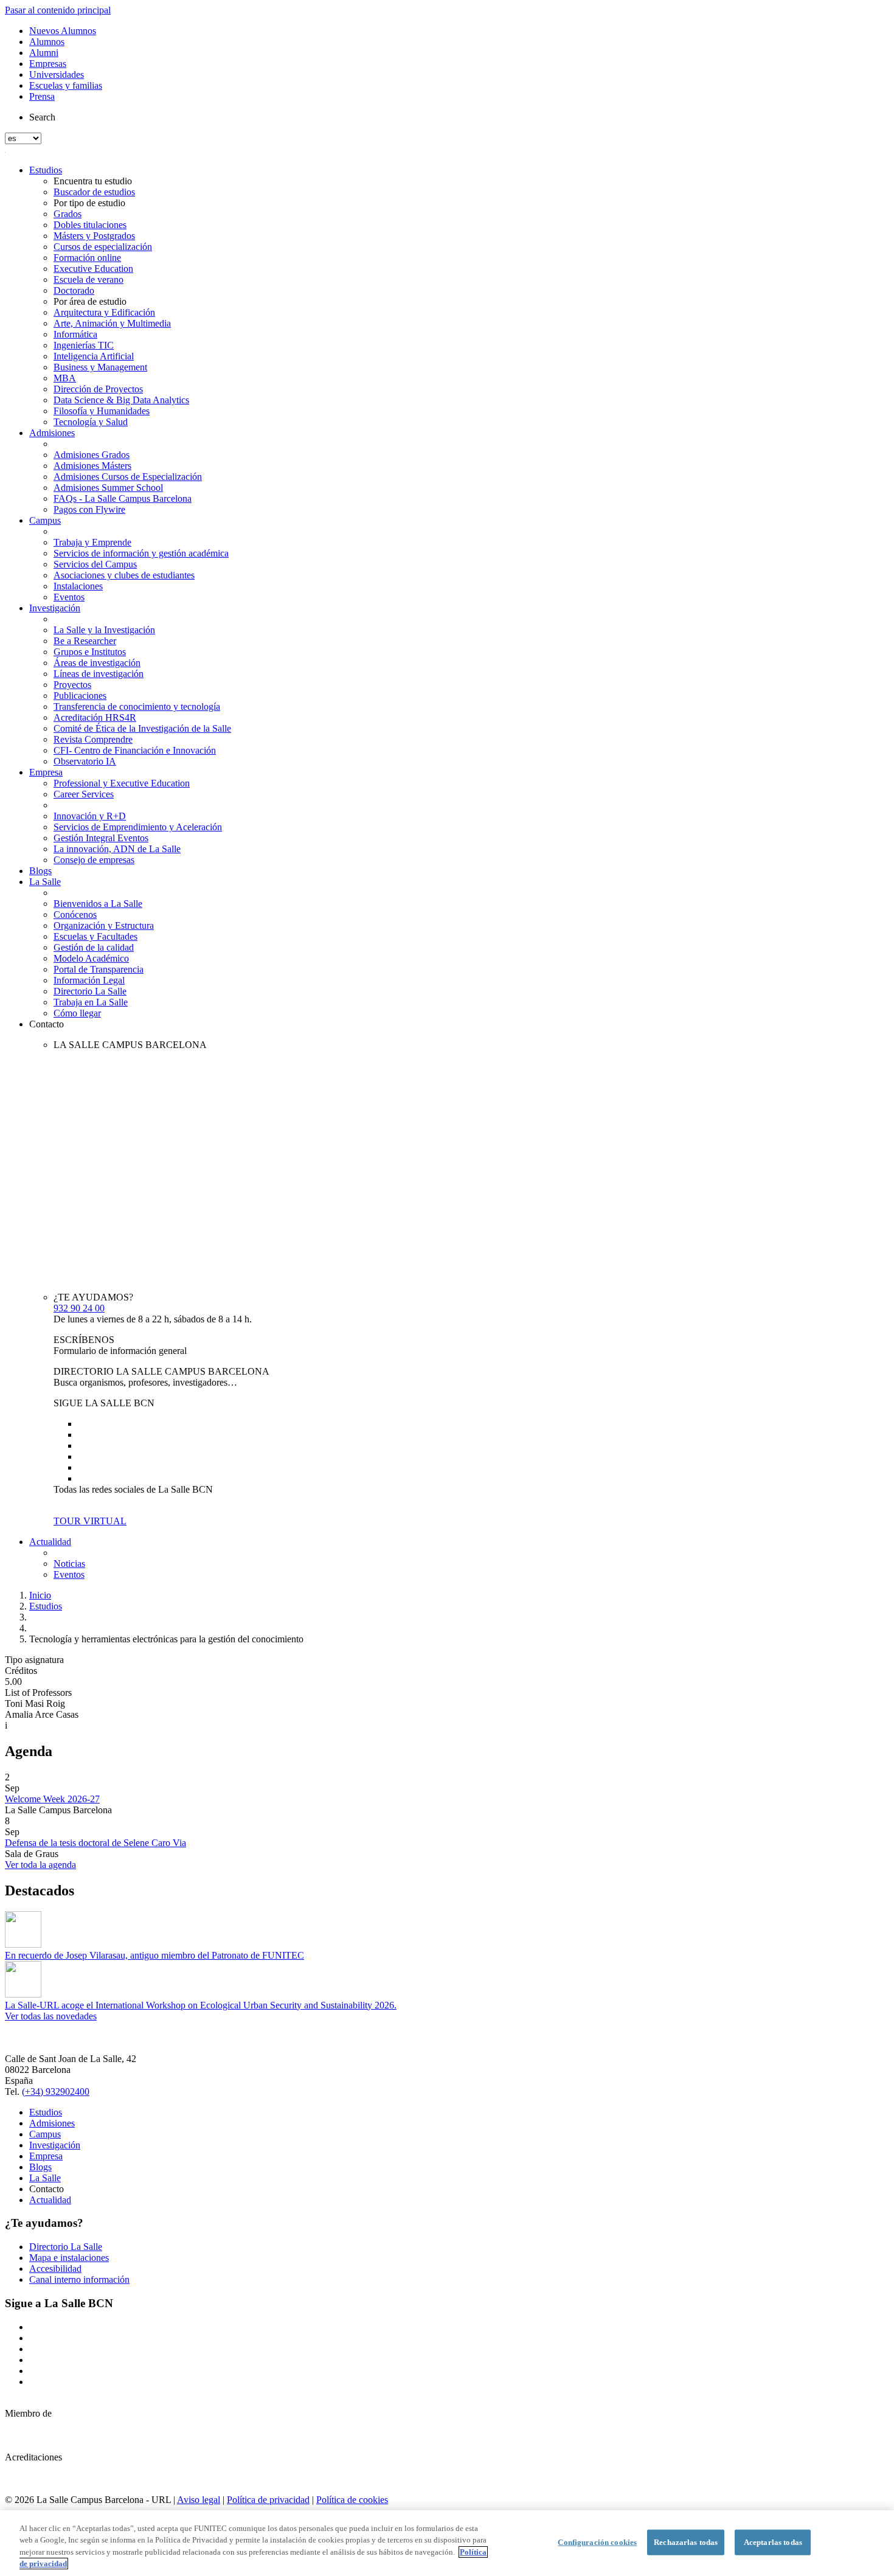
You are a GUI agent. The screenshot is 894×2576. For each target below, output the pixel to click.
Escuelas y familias (66, 85)
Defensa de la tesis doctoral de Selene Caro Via (95, 1843)
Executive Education (93, 269)
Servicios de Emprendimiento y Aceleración (138, 827)
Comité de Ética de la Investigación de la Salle (142, 728)
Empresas (48, 64)
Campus (45, 520)
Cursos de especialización (103, 247)
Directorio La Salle (90, 991)
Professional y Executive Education (122, 783)
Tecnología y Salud (91, 422)
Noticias (69, 1564)
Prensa (42, 96)
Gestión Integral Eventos (101, 838)
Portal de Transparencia (99, 969)
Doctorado (74, 290)
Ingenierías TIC (84, 345)
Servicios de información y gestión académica (141, 553)
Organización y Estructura (104, 925)
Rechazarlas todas (686, 2542)
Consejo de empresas (94, 860)
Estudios (46, 170)
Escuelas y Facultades (95, 936)
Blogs (40, 871)
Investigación (55, 608)
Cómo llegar (77, 1013)
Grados (68, 214)
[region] (447, 2543)
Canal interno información (79, 2279)
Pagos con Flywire (89, 509)
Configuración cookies (597, 2542)
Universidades (57, 75)
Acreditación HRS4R (95, 717)
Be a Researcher (85, 641)
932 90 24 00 (79, 1308)
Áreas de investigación (97, 663)
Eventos (69, 597)
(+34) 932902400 (56, 2092)
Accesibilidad (55, 2269)
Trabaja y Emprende (92, 542)
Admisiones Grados (92, 455)
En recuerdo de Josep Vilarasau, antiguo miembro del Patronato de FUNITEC (154, 1955)
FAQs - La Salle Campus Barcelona (123, 498)
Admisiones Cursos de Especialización (128, 477)
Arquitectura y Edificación (104, 312)
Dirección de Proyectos (98, 389)
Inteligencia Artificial (94, 356)
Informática (75, 334)
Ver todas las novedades (51, 2016)
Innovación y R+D (90, 816)
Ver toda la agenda (40, 1865)
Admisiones (52, 433)
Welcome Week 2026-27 (52, 1799)
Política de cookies (352, 2500)
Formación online (87, 258)
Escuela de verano (88, 279)
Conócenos (75, 915)
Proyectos (72, 685)
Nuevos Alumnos (63, 31)
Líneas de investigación (99, 674)
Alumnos (47, 42)
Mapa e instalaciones (69, 2258)
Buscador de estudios (94, 192)
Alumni (44, 53)
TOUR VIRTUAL (90, 1521)
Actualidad (50, 1542)
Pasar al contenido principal (58, 10)
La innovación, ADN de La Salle (117, 849)
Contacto (47, 1024)
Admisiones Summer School (108, 488)
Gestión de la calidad (94, 947)
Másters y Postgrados (94, 236)
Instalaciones (78, 586)
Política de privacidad (268, 2500)
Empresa (46, 772)
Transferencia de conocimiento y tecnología (137, 706)
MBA (65, 378)
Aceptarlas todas (773, 2542)
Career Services (84, 794)
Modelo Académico (91, 958)
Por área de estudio (90, 301)
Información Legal (89, 980)
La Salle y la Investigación (104, 630)
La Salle (45, 882)
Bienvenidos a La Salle (98, 904)
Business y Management (100, 367)
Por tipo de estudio (89, 203)
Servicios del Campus (95, 564)
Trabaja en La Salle (91, 1002)
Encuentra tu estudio (93, 181)
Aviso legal (199, 2500)
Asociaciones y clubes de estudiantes (124, 575)
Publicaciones (80, 696)
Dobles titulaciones (90, 225)
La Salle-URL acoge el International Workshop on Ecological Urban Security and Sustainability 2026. (201, 2005)
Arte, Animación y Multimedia (112, 323)
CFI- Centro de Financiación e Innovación (135, 750)
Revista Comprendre (93, 739)
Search (42, 117)
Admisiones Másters (92, 466)
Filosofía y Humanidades (102, 411)
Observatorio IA (85, 761)
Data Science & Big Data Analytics (121, 400)
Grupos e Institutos (90, 652)
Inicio (40, 1595)
